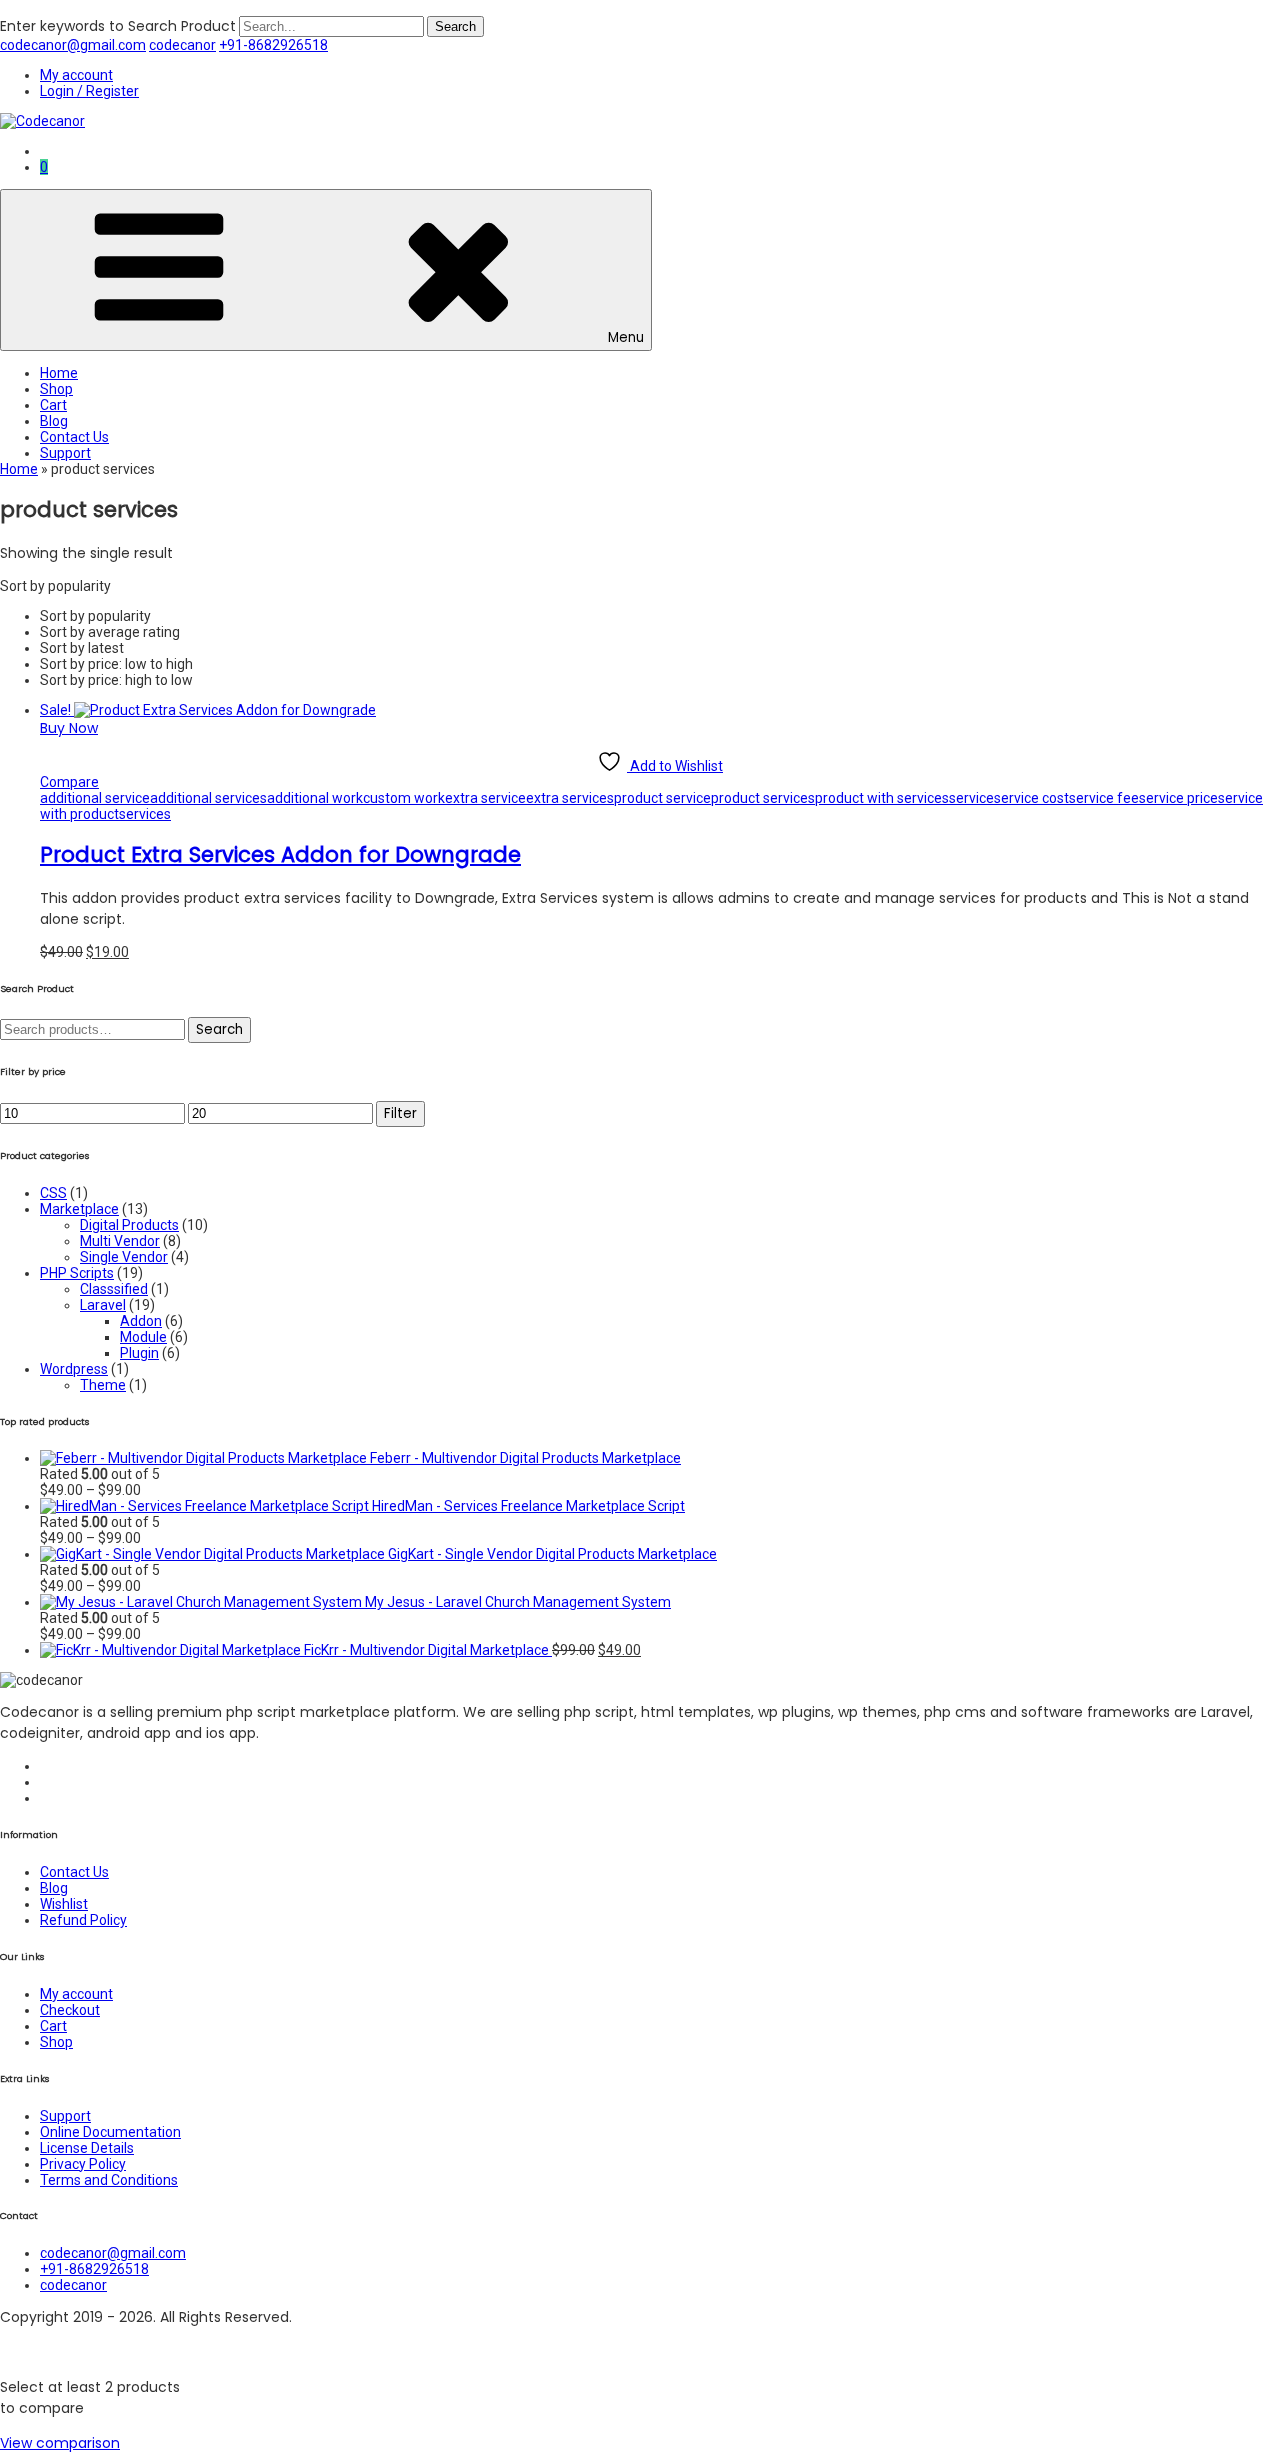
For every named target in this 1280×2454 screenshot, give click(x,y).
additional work (315, 798)
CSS (53, 1193)
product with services (882, 798)
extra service (485, 798)
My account (76, 75)
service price (1178, 798)
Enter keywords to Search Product (118, 26)
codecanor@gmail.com (73, 45)
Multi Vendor (120, 1241)
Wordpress (74, 1369)
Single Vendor (124, 1257)
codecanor (182, 45)
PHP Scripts (77, 1273)
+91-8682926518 (273, 45)
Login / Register (89, 91)
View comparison (60, 2443)
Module (143, 1337)
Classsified (114, 1289)
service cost (1031, 798)
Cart (53, 405)
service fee (1104, 798)
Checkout (70, 2010)
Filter (400, 1113)
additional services (208, 798)
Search (219, 1029)
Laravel (103, 1305)
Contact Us (74, 437)
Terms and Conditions (109, 2180)
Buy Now (69, 728)
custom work (404, 798)
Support (65, 453)
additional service (95, 798)
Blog (54, 421)
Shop (56, 389)
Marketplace (79, 1209)
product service (662, 798)
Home (59, 373)
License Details (87, 2148)
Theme (103, 1385)
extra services (570, 798)
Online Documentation (110, 2132)
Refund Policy (83, 1920)
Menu (626, 337)
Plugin (139, 1353)
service (971, 798)
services (145, 814)
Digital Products (129, 1225)
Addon (141, 1321)
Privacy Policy (83, 2164)
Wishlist (64, 1904)
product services (763, 798)
